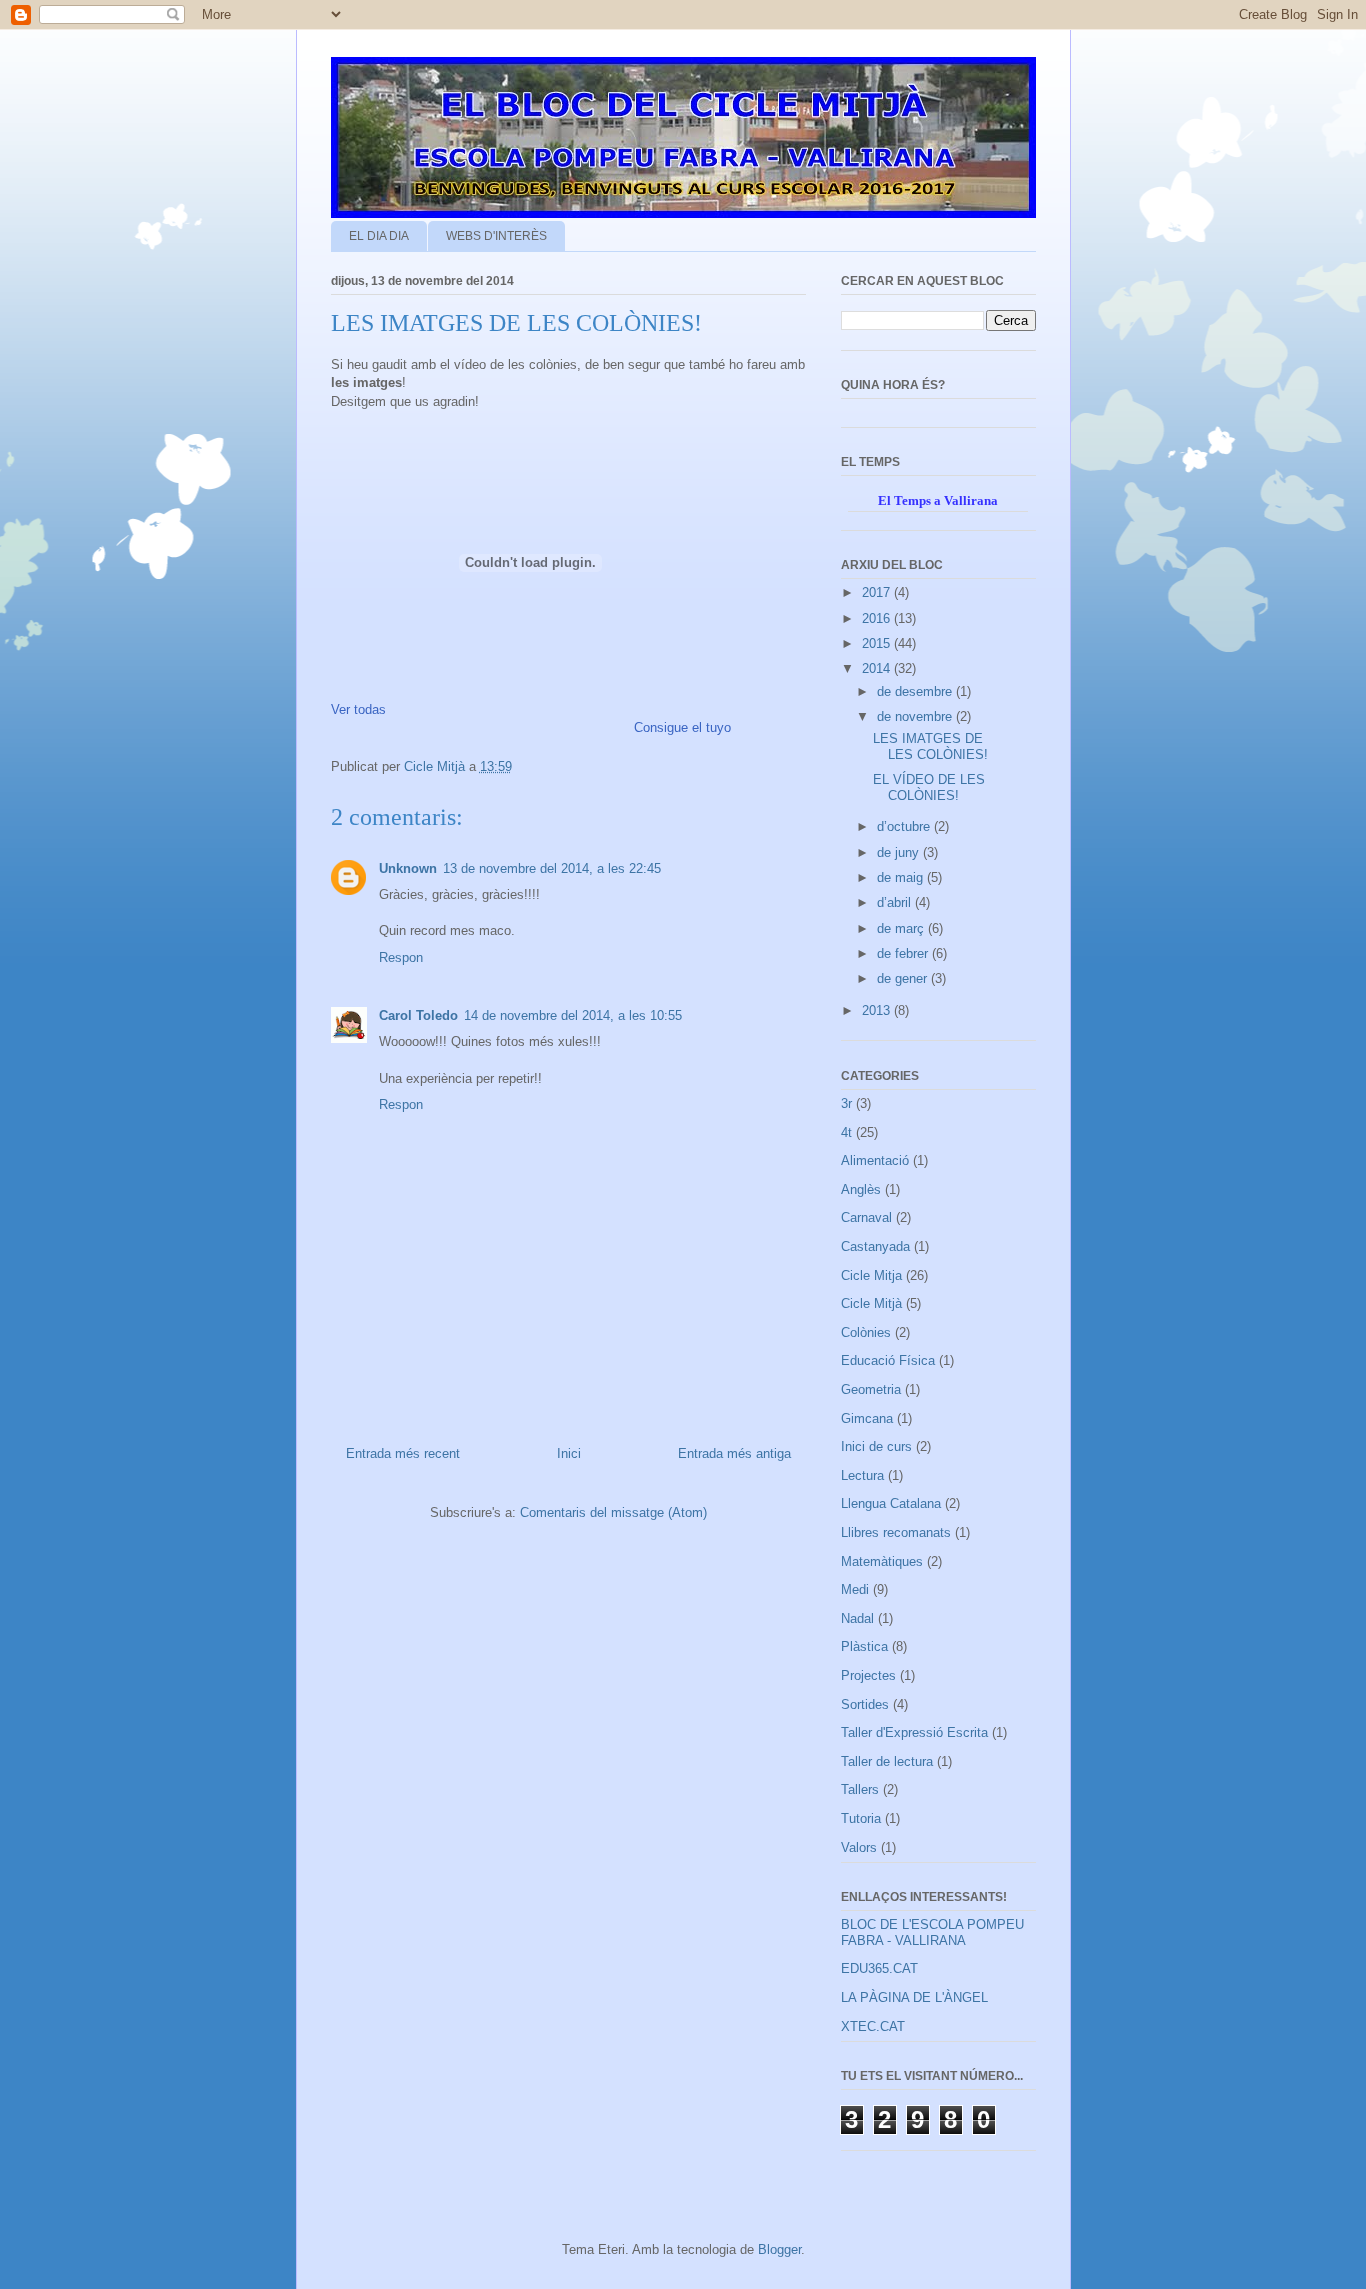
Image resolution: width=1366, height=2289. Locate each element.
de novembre (916, 716)
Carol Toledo (418, 1015)
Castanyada (875, 1246)
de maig (902, 877)
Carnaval (866, 1217)
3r (846, 1103)
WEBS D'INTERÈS (496, 236)
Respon (401, 957)
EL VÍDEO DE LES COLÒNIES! (929, 787)
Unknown (408, 868)
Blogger (779, 2249)
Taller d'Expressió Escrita (914, 1732)
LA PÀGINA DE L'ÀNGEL (914, 1997)
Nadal (857, 1618)
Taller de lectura (887, 1761)
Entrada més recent (403, 1453)
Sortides (865, 1704)
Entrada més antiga (734, 1453)
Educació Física (888, 1360)
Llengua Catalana (891, 1503)
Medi (855, 1589)
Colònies (866, 1332)
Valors (859, 1847)
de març (902, 928)
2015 (878, 643)
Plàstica (864, 1646)
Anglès (861, 1189)
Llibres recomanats (896, 1532)
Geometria (871, 1389)
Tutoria (861, 1818)
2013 (878, 1010)
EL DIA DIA (379, 236)
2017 (878, 592)
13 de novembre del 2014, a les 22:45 (552, 868)
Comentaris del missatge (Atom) (613, 1512)
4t (846, 1132)
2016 (878, 618)
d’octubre (905, 826)
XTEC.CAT (873, 2026)
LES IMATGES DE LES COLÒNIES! (930, 746)
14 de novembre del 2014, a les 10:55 (573, 1015)
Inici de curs (876, 1446)
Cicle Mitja (871, 1275)
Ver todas (358, 709)
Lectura (862, 1475)
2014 (878, 668)
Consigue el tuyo (682, 727)
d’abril (896, 902)
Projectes (868, 1675)
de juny (900, 852)
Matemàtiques (882, 1561)
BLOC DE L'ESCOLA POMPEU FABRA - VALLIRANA (932, 1932)
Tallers (860, 1789)
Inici (569, 1453)
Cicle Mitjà (871, 1303)
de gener (904, 978)
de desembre (916, 691)
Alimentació (875, 1160)
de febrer (904, 953)
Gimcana (867, 1418)
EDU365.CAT (879, 1968)
